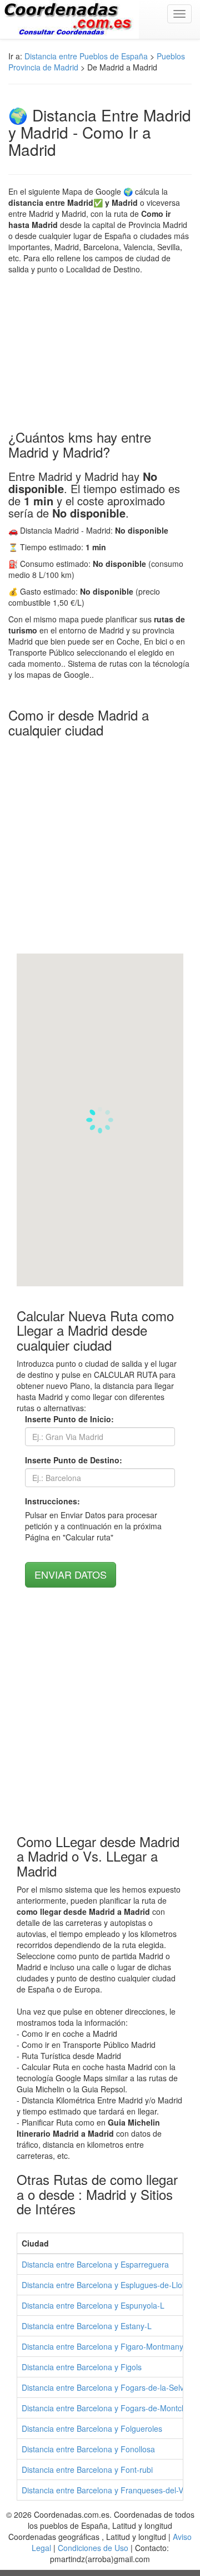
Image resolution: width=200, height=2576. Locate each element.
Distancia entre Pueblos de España (86, 56)
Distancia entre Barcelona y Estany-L (87, 2326)
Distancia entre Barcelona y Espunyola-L (93, 2305)
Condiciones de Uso (93, 2548)
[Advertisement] (100, 352)
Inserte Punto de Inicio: (69, 1419)
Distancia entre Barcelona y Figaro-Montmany (102, 2346)
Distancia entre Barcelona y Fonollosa (88, 2449)
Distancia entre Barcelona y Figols (82, 2367)
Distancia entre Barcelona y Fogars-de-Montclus (107, 2408)
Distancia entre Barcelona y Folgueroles (92, 2428)
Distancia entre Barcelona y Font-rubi (87, 2469)
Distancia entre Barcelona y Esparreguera (95, 2264)
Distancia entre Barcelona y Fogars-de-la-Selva (105, 2387)
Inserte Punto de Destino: (74, 1460)
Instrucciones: (52, 1501)
